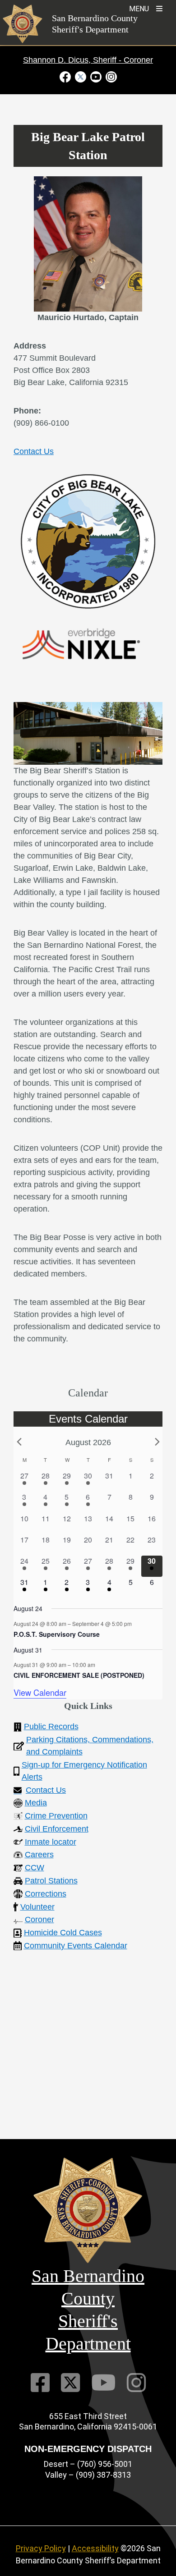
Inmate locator (51, 1842)
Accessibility (95, 2548)
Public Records (51, 1727)
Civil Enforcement (57, 1829)
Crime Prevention (56, 1816)
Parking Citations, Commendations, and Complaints (90, 1746)
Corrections (46, 1894)
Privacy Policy (41, 2548)
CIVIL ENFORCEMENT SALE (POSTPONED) (79, 1675)
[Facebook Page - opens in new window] (66, 76)
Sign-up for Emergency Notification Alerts (84, 1771)
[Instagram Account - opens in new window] (110, 76)
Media (36, 1803)
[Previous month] (19, 1442)
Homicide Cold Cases (63, 1933)
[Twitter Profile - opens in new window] (80, 76)
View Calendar (40, 1692)
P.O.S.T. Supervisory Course (57, 1634)
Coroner (39, 1919)
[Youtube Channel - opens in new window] (96, 76)
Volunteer (37, 1907)
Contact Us (34, 451)
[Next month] (157, 1442)
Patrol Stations (51, 1881)
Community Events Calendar (76, 1946)
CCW (35, 1868)
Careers (39, 1855)
